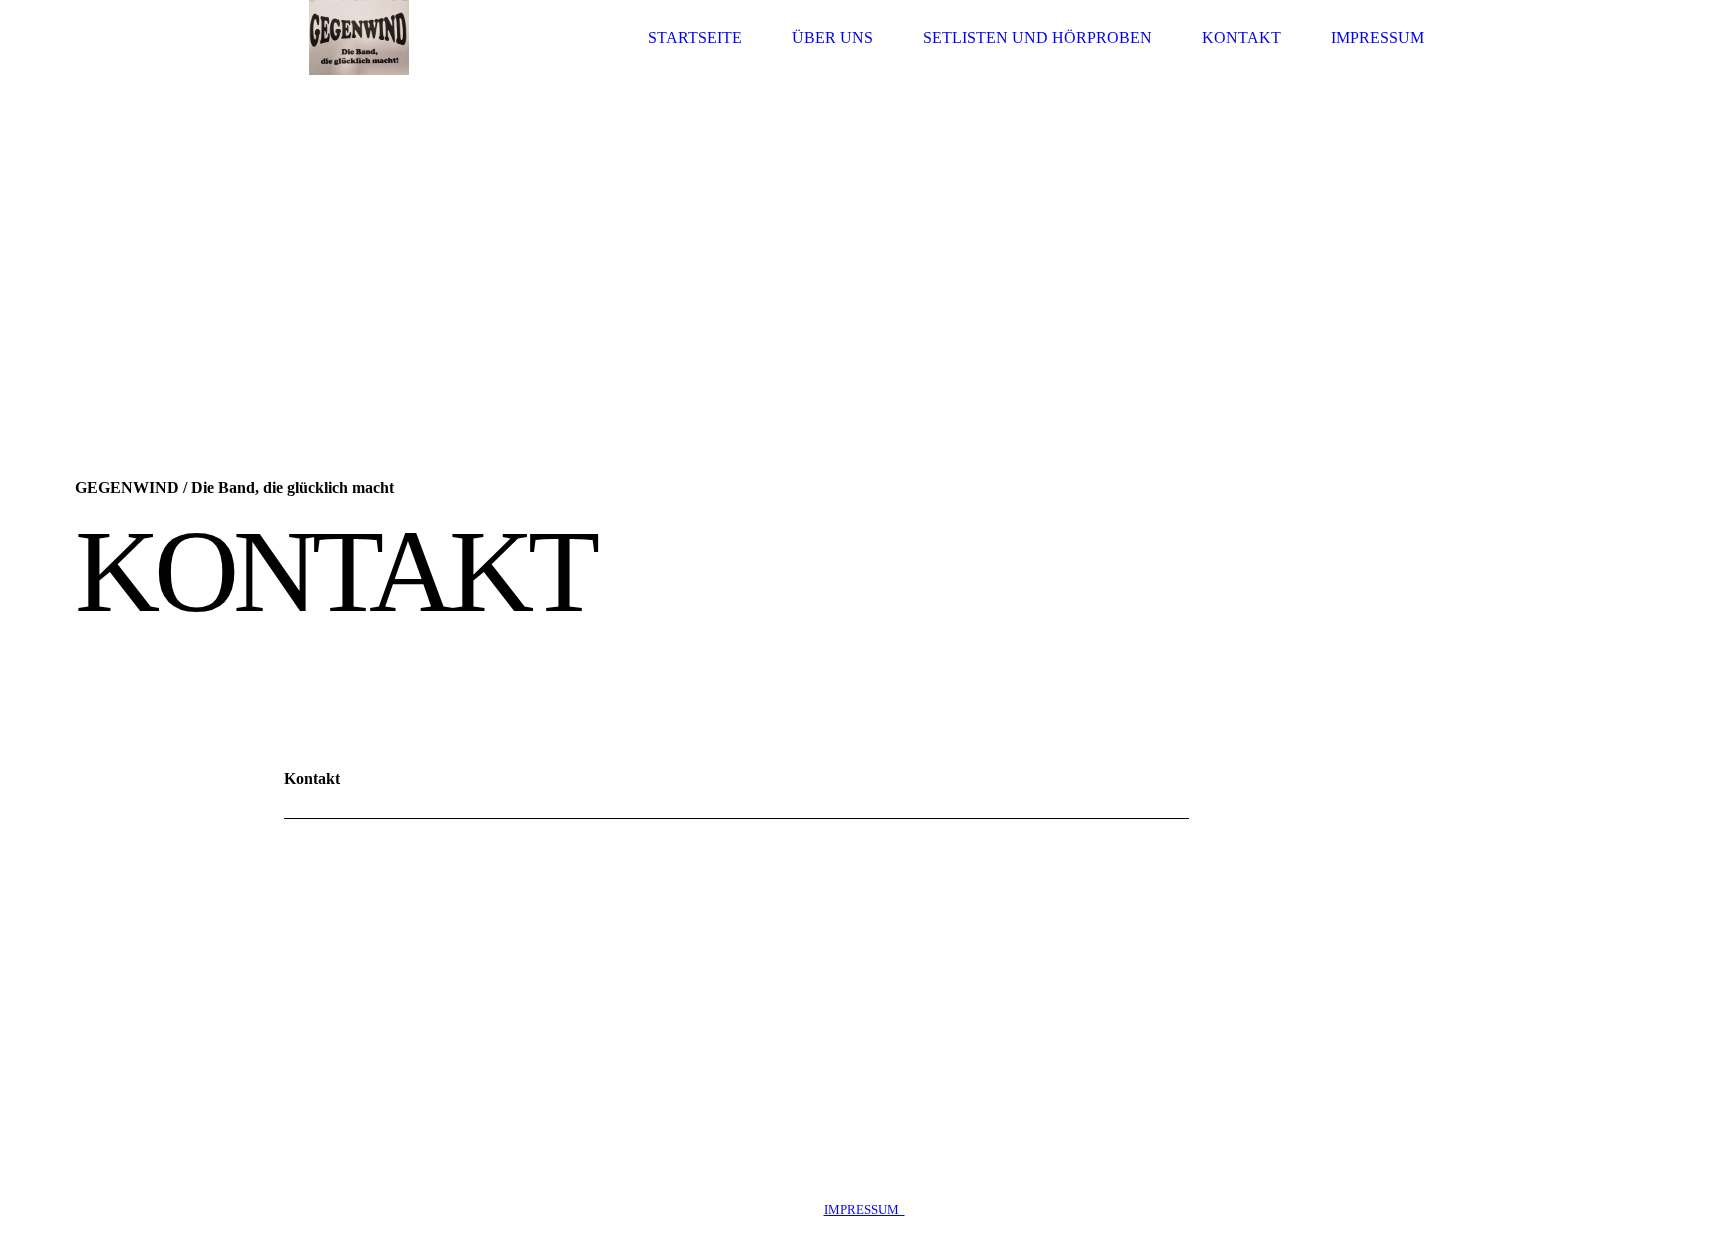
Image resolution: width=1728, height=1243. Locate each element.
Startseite (695, 37)
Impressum (1377, 37)
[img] (359, 37)
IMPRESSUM (864, 1209)
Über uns (832, 37)
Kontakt (1241, 37)
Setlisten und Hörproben (1037, 37)
